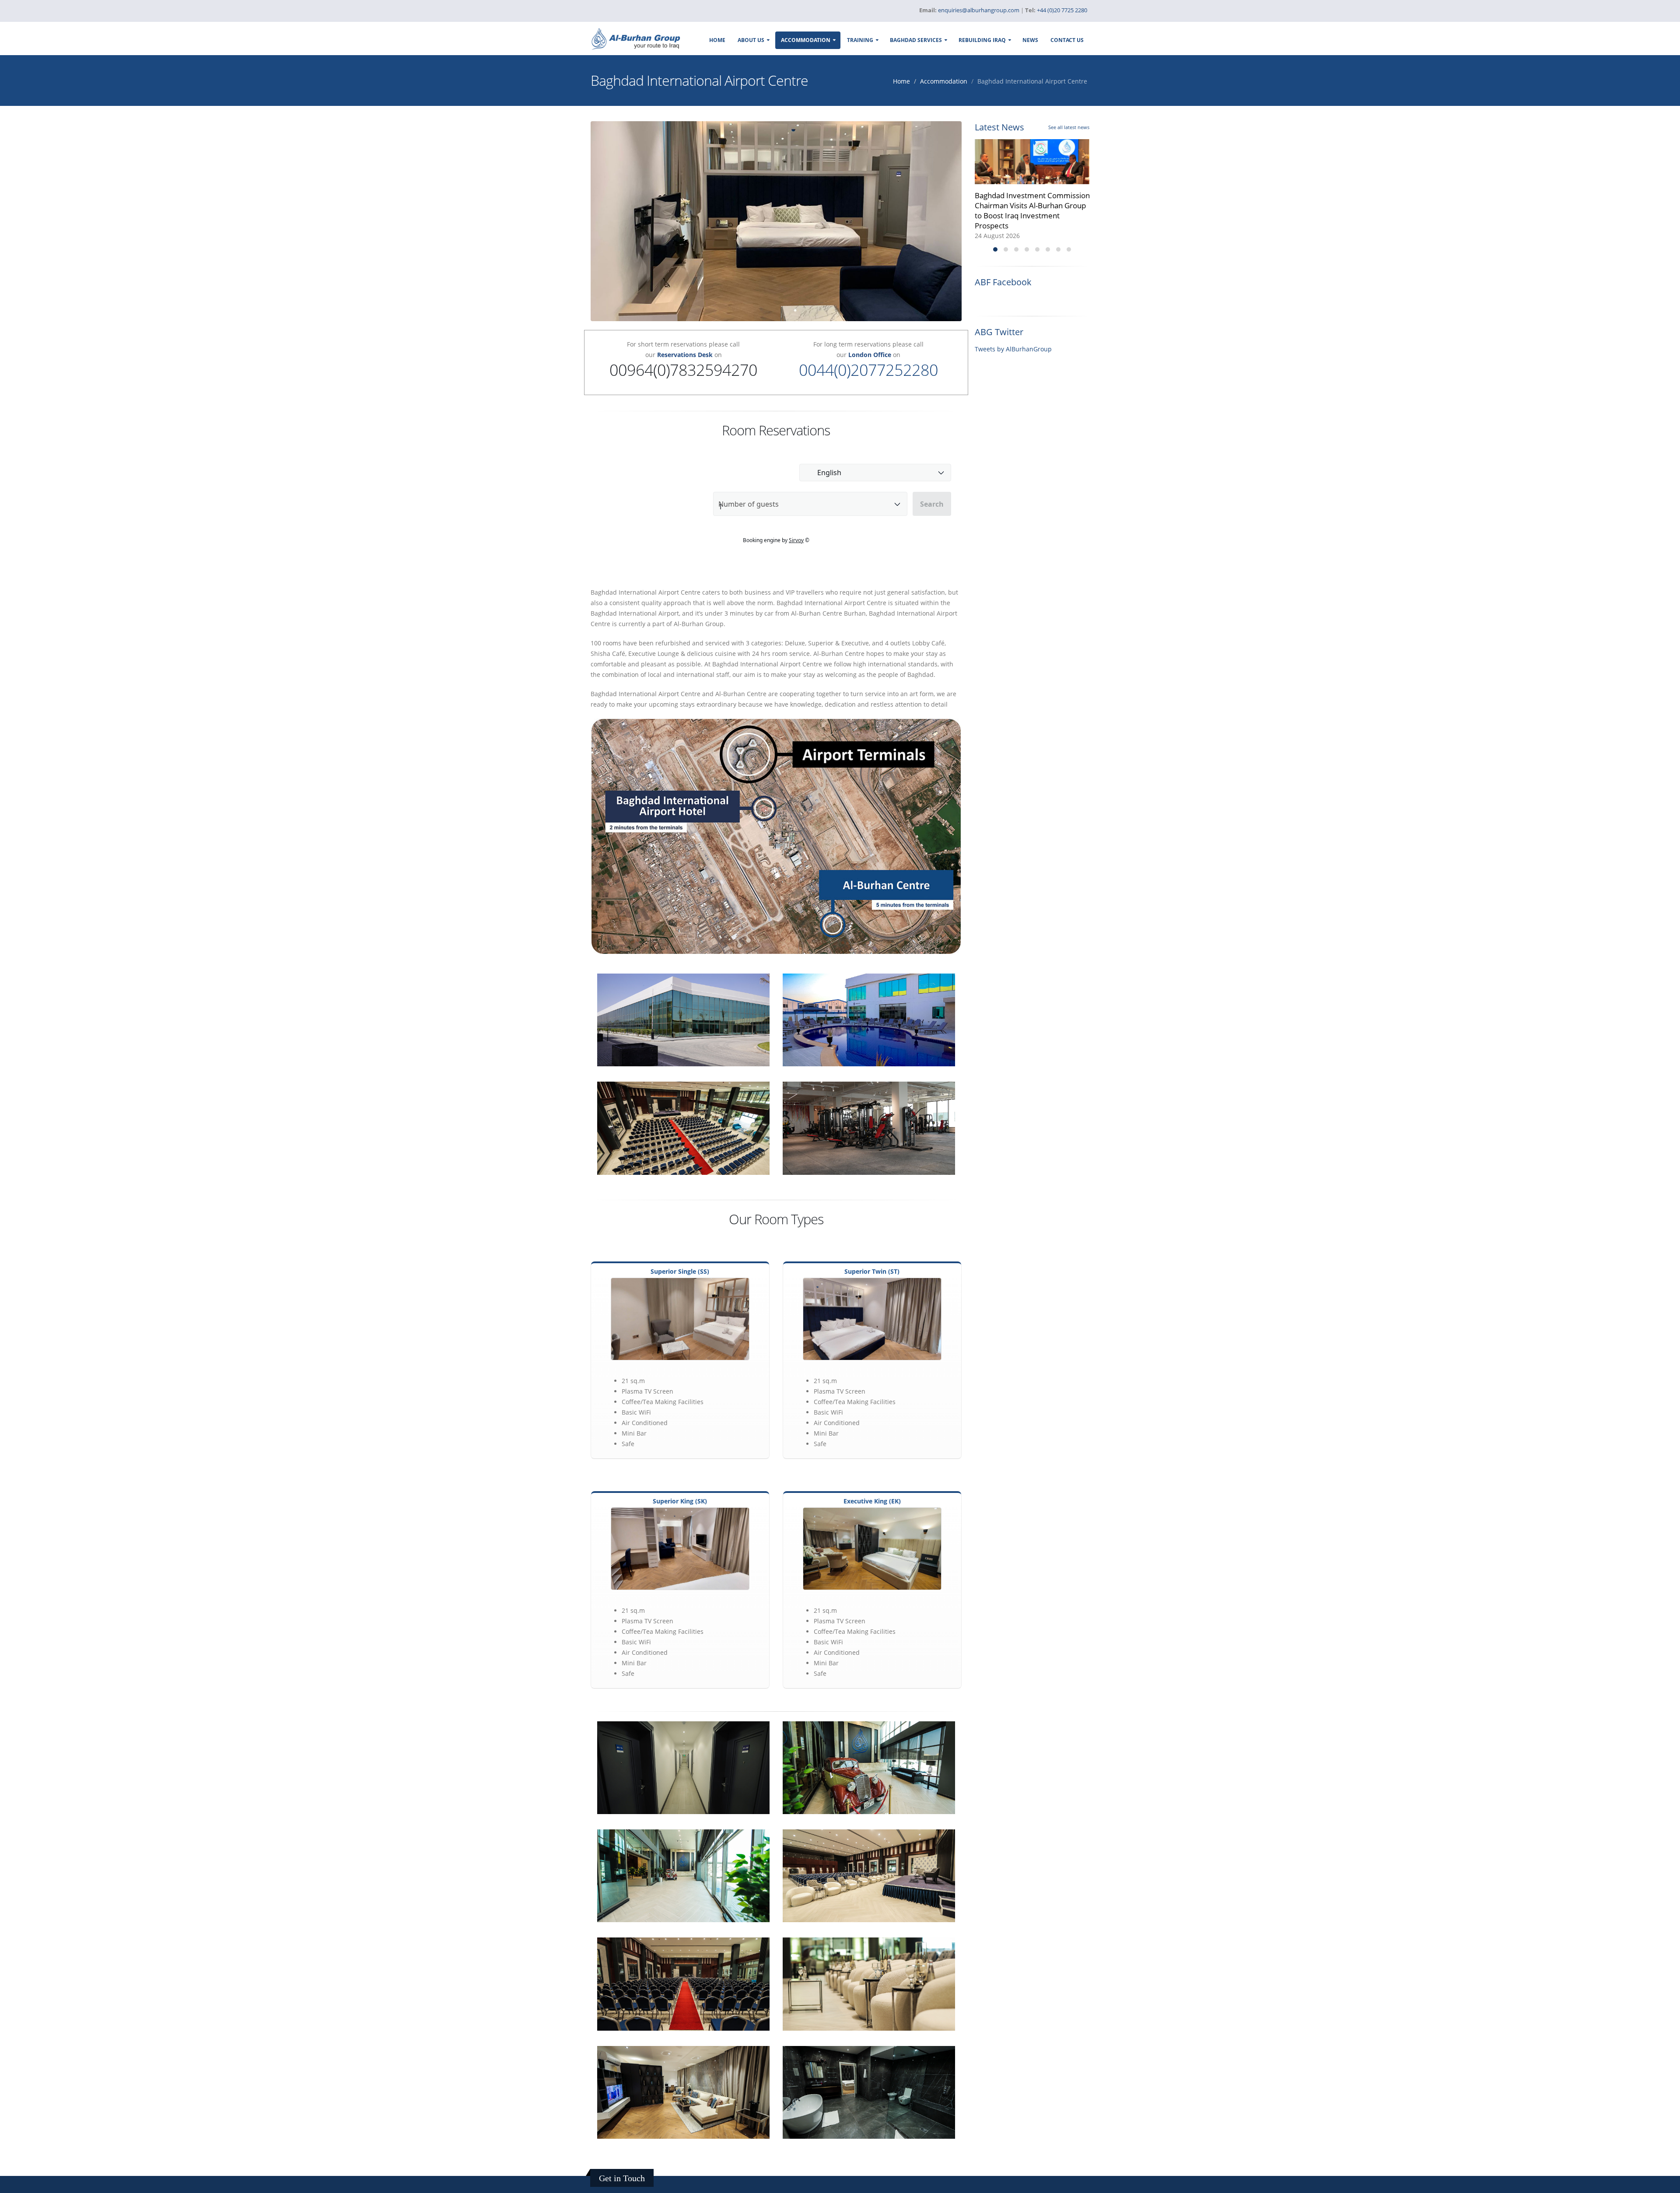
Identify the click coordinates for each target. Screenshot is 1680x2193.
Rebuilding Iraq (982, 40)
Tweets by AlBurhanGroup (1013, 349)
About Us (751, 40)
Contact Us (1067, 40)
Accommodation (806, 40)
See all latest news (1069, 127)
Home (717, 40)
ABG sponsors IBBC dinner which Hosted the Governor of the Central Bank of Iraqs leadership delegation (1031, 210)
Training (860, 40)
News (1030, 40)
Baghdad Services (916, 40)
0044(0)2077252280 (868, 370)
